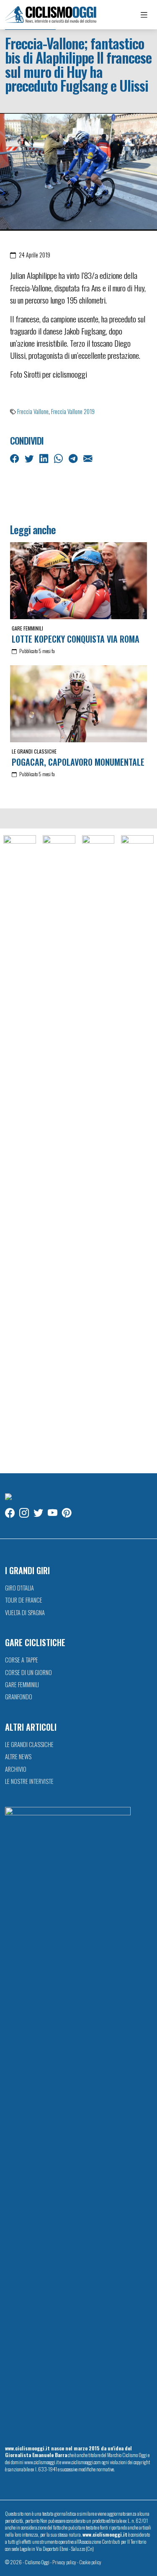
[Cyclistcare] (59, 1150)
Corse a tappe (22, 1660)
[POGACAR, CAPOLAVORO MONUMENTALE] (78, 704)
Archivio (16, 1769)
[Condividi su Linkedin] (45, 458)
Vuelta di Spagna (25, 1612)
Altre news (18, 1756)
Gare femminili (27, 628)
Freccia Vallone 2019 (73, 411)
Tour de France (24, 1600)
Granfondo (19, 1697)
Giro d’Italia (19, 1588)
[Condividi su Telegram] (74, 458)
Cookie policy (90, 2562)
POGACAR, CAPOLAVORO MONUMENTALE (78, 762)
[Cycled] (98, 1150)
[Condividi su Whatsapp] (59, 458)
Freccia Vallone (33, 411)
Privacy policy (64, 2562)
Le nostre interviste (29, 1781)
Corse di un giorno (28, 1672)
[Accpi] (20, 1150)
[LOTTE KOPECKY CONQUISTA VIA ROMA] (78, 581)
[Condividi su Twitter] (30, 458)
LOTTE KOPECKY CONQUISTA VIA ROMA (76, 639)
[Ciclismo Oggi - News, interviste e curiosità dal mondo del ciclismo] (51, 15)
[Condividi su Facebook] (15, 458)
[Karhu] (137, 1150)
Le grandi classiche (34, 751)
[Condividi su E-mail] (89, 458)
